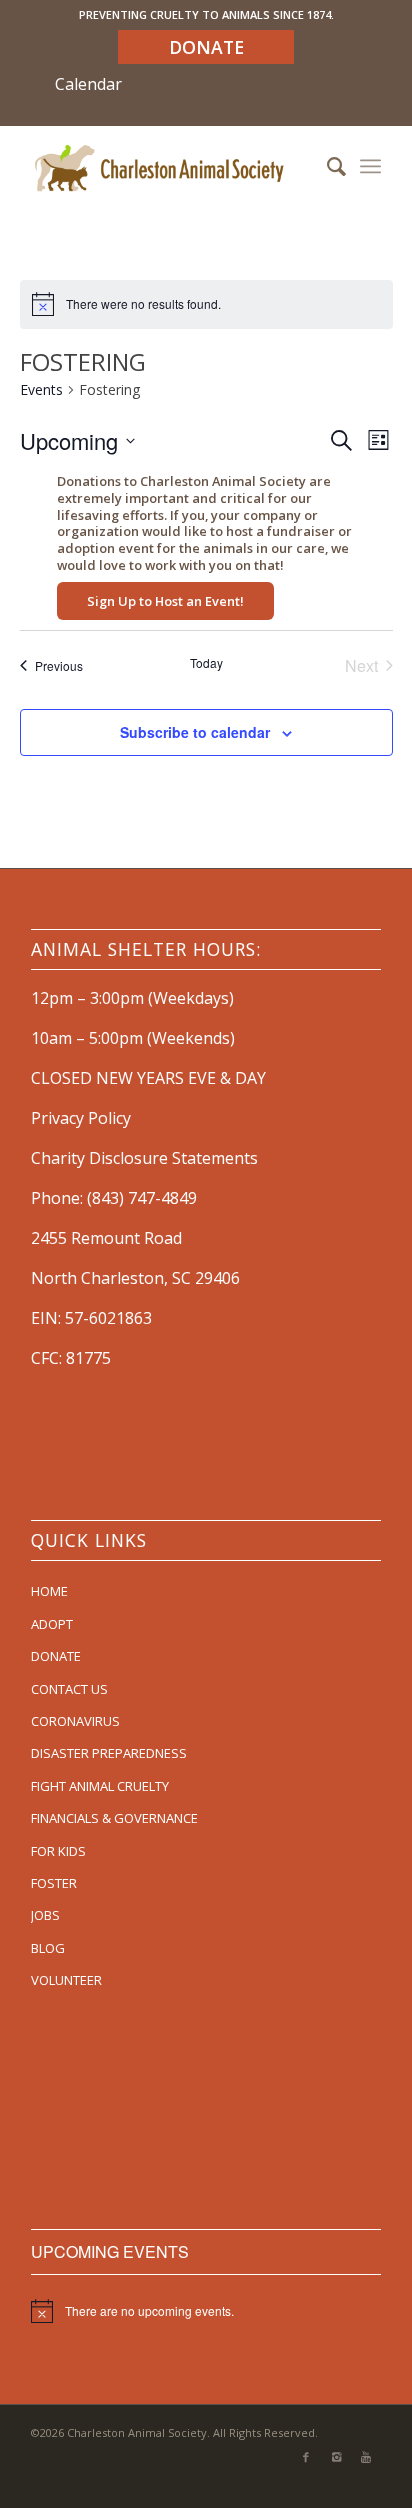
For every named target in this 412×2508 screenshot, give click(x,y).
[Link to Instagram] (336, 2457)
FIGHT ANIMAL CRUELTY (100, 1786)
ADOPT (52, 1624)
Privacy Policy (81, 1118)
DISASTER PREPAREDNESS (109, 1753)
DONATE (56, 1656)
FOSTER (54, 1883)
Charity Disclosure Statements (144, 1158)
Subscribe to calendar (195, 732)
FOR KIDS (58, 1851)
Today (206, 663)
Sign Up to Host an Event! (165, 601)
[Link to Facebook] (306, 2457)
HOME (49, 1591)
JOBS (45, 1915)
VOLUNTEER (66, 1980)
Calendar (88, 84)
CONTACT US (69, 1689)
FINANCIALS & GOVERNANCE (114, 1818)
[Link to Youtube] (366, 2457)
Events (41, 389)
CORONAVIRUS (75, 1721)
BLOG (48, 1948)
